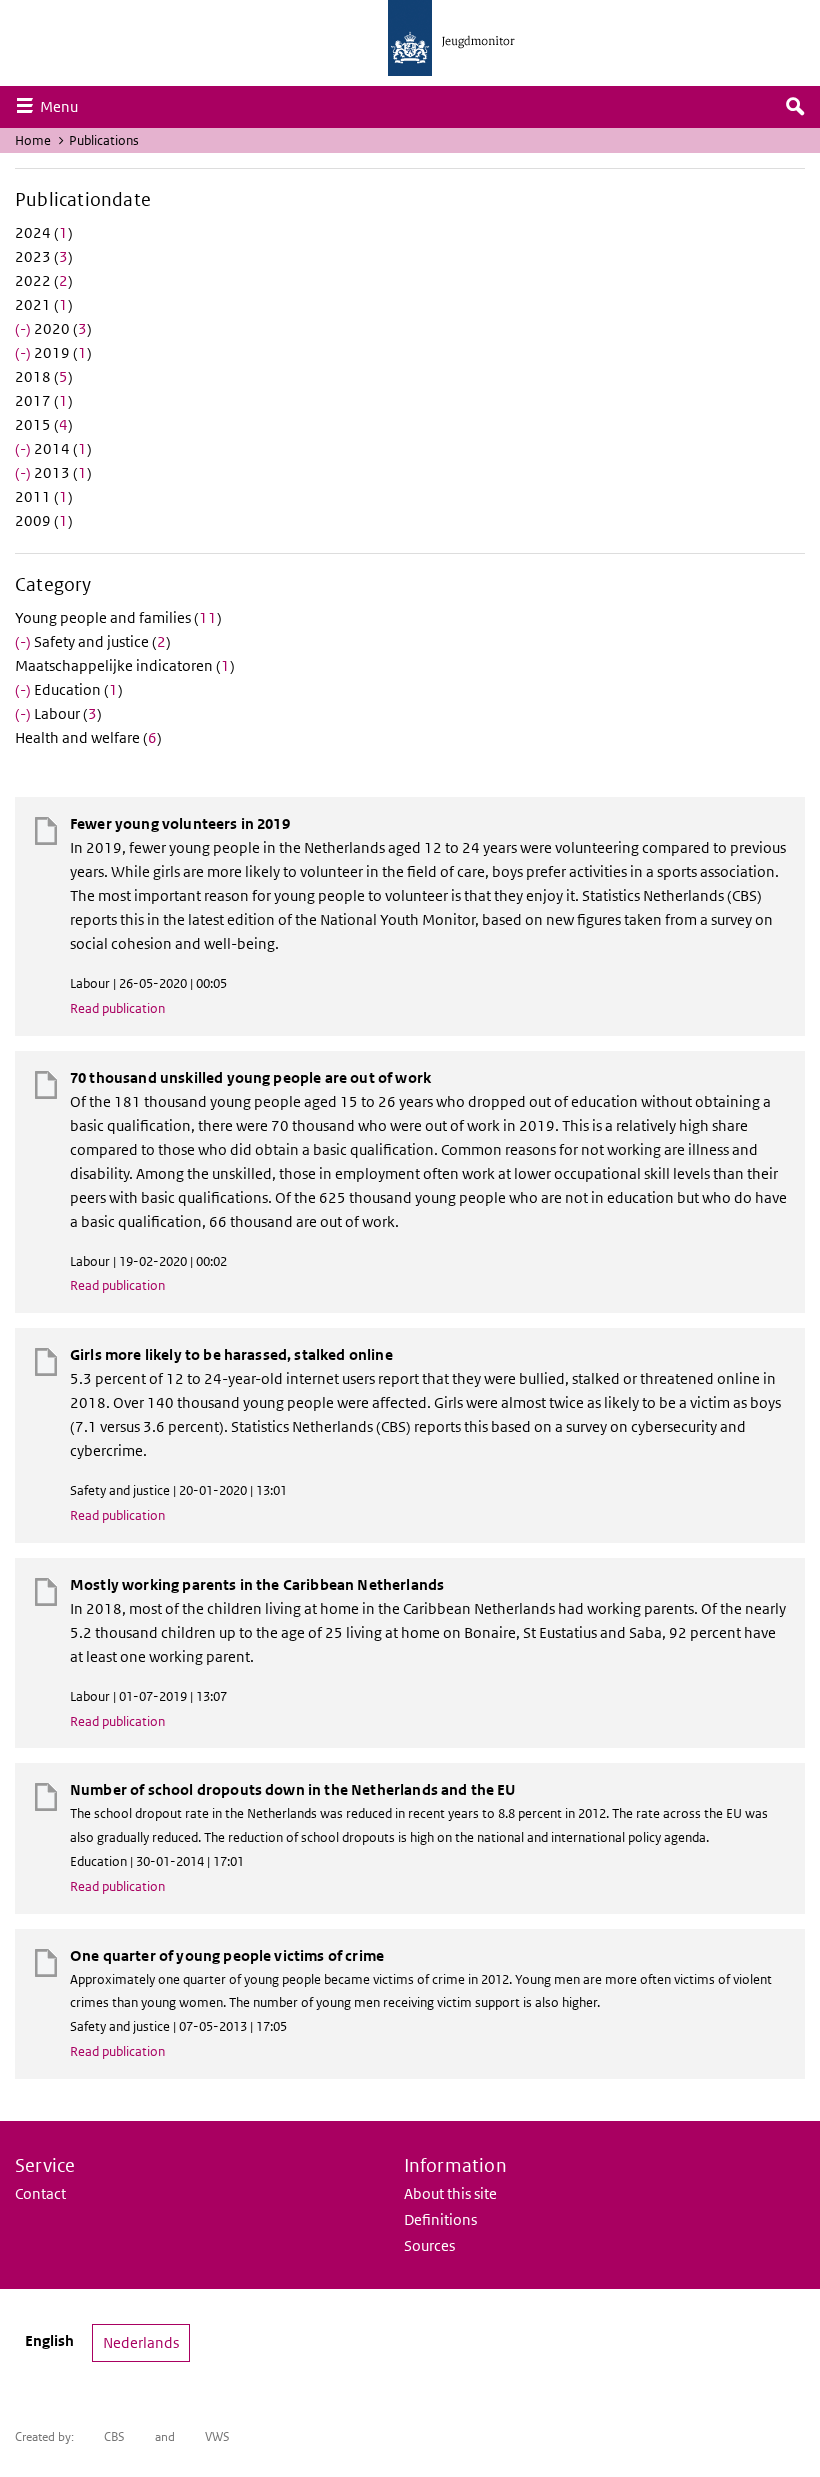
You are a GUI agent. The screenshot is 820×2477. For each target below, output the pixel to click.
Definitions (440, 2219)
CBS (114, 2436)
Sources (429, 2245)
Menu (64, 106)
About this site (450, 2193)
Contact (40, 2193)
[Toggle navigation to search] (795, 107)
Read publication (117, 1008)
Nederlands (141, 2342)
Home (33, 140)
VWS (217, 2436)
